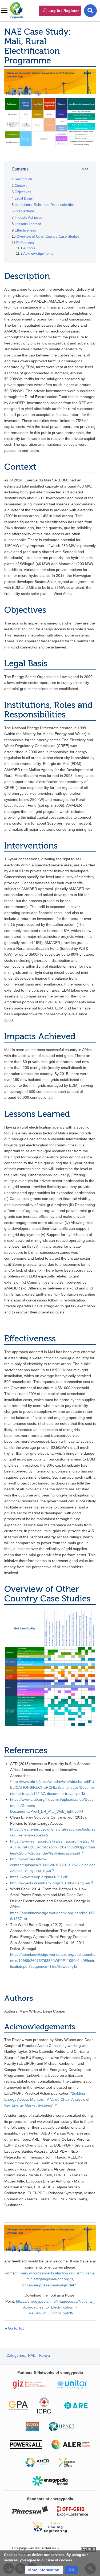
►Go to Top (14, 2328)
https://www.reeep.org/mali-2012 (37, 1877)
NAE (32, 2355)
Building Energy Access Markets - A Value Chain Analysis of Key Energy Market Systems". (47, 2099)
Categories (16, 2355)
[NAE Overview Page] (50, 83)
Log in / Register (64, 11)
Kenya (45, 2355)
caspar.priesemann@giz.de (50, 2285)
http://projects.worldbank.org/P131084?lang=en (50, 1883)
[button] (44, 2570)
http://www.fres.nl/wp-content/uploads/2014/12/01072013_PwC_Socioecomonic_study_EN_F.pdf (53, 1865)
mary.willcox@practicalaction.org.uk (50, 2273)
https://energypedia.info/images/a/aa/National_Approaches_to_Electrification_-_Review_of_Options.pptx (55, 2307)
